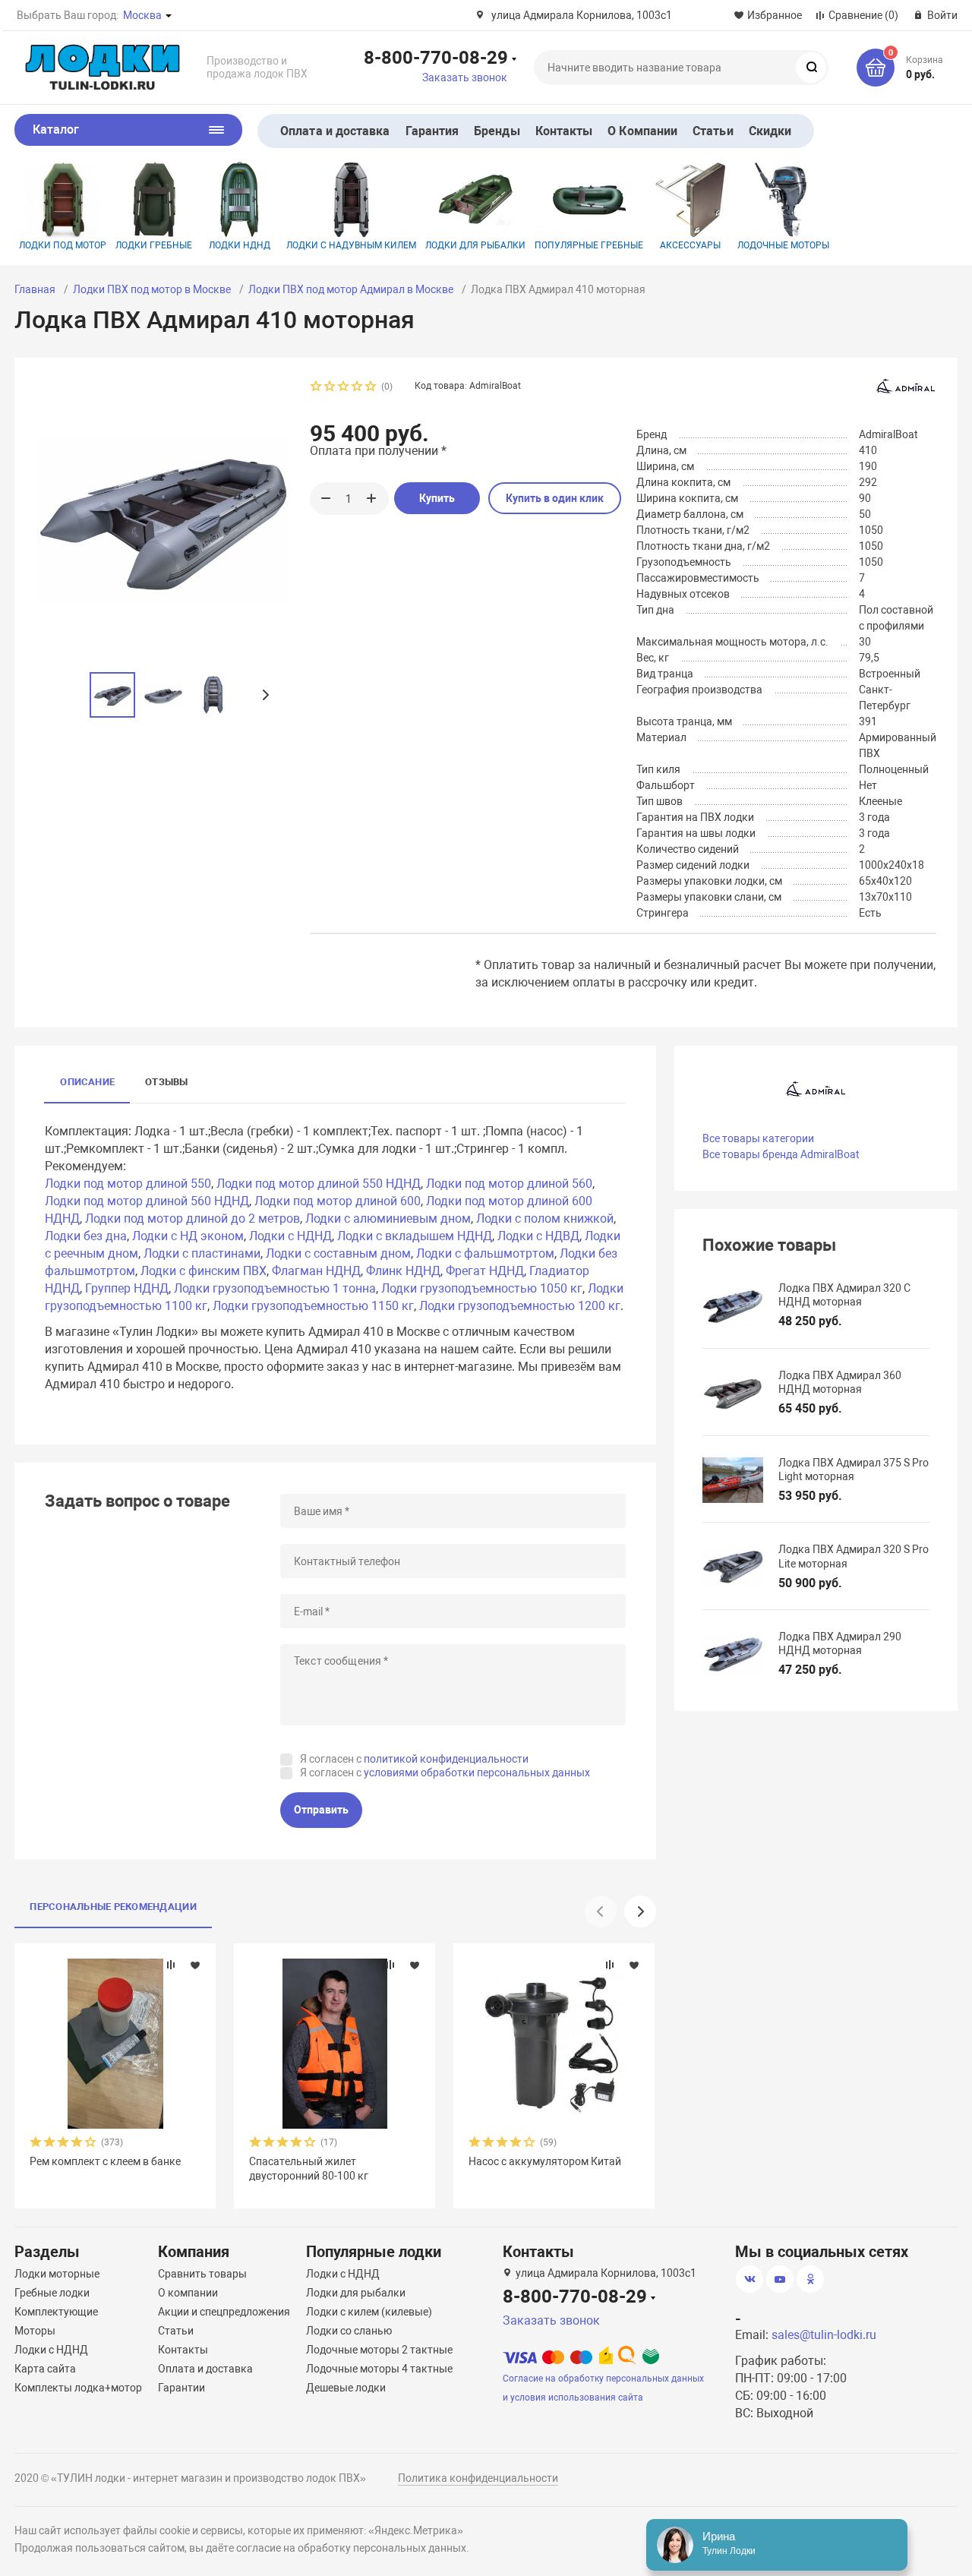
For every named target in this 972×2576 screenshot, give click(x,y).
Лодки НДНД (240, 245)
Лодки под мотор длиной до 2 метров (193, 1219)
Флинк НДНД (403, 1271)
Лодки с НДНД (290, 1236)
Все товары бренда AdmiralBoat (781, 1154)
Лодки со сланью (349, 2331)
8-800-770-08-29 (436, 57)
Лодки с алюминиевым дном (388, 1219)
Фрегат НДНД (485, 1271)
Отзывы (166, 1082)
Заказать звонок (465, 77)
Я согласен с (414, 1759)
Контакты (564, 131)
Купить (437, 498)
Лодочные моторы (783, 245)
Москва (142, 15)
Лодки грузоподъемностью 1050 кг (482, 1288)
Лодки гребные (154, 245)
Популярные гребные (589, 245)
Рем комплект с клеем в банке (105, 2161)
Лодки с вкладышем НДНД (415, 1236)
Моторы (35, 2331)
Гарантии (181, 2388)
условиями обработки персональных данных (477, 1773)
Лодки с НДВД (538, 1236)
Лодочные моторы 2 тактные (379, 2350)
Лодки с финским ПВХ (204, 1271)
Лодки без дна (86, 1236)
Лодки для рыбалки (475, 245)
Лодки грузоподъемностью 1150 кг (313, 1306)
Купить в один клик (555, 498)
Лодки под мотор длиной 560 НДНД (147, 1201)
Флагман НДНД (316, 1271)
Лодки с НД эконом (188, 1236)
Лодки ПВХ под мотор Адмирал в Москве (351, 289)
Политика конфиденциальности (478, 2478)
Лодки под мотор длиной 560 (509, 1184)
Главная (35, 289)
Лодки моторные (57, 2274)
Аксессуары (690, 245)
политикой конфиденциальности (446, 1759)
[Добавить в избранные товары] (195, 1965)
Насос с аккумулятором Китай (545, 2161)
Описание (87, 1082)
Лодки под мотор (63, 245)
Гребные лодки (52, 2293)
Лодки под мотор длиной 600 (338, 1201)
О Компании (642, 131)
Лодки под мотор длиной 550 (128, 1184)
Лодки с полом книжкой (545, 1219)
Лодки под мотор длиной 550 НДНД (319, 1184)
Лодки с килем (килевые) (369, 2312)
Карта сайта (45, 2369)
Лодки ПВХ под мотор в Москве (152, 289)
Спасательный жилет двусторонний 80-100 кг (309, 2168)
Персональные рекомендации (113, 1907)
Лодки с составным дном (338, 1253)
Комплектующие (56, 2312)
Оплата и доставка (335, 131)
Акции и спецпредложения (224, 2312)
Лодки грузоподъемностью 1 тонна (275, 1288)
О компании (188, 2293)
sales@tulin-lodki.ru (824, 2335)
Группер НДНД (127, 1288)
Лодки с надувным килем (351, 245)
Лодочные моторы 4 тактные (379, 2369)
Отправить (321, 1810)
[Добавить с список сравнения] (171, 1965)
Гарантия (432, 131)
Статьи (713, 131)
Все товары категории (758, 1138)
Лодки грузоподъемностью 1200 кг (520, 1306)
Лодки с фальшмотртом (485, 1253)
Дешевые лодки (346, 2388)
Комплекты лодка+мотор (78, 2388)
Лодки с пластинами (202, 1253)
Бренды (497, 131)
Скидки (770, 131)
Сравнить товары (202, 2274)
